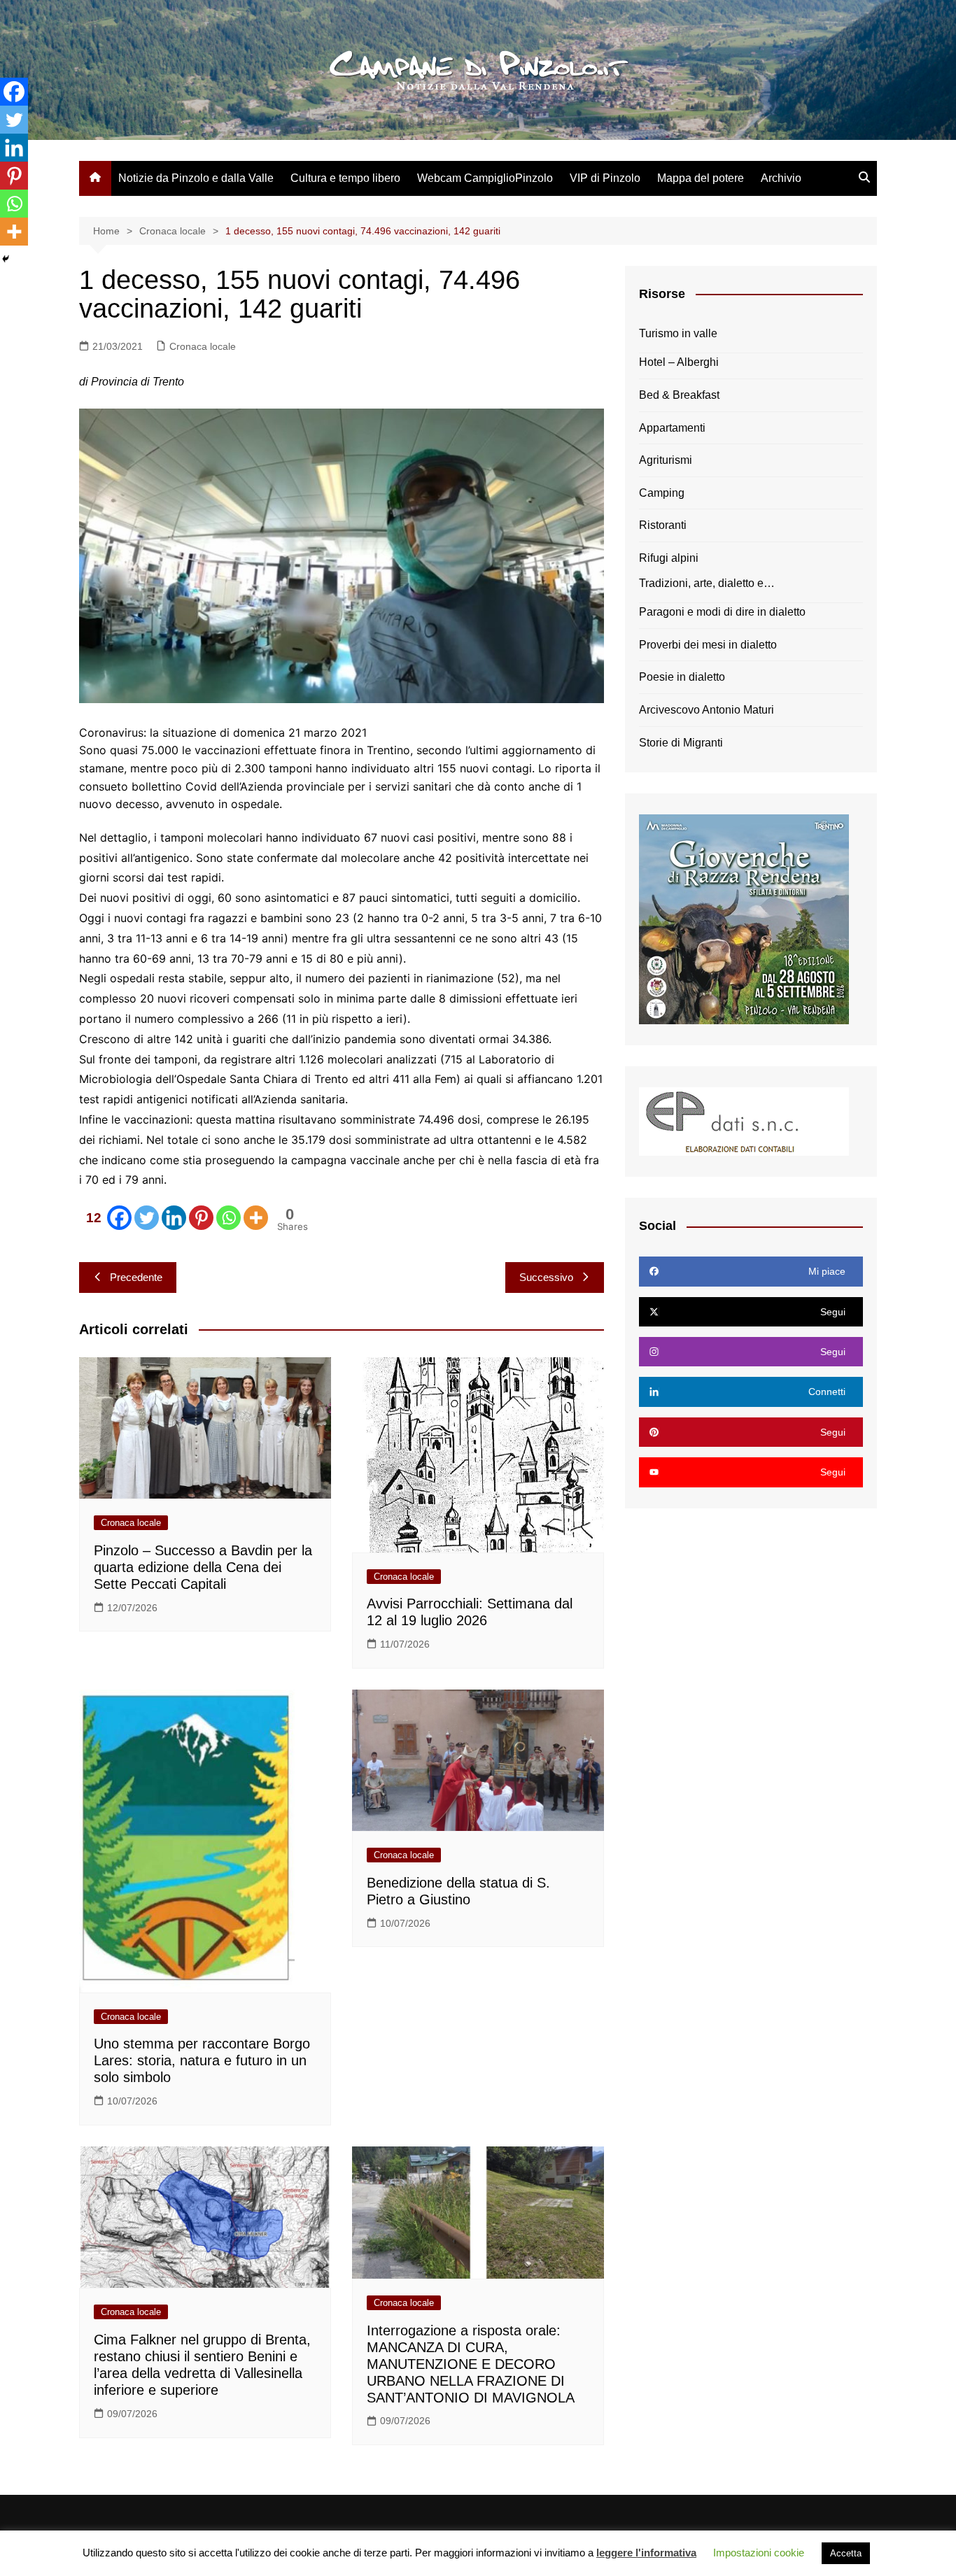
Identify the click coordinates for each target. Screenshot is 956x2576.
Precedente (136, 1277)
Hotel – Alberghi (679, 362)
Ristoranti (663, 525)
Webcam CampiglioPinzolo (485, 178)
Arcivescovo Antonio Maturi (707, 710)
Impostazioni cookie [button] (759, 2553)
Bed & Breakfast (679, 395)
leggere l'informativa (646, 2553)
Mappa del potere (701, 178)
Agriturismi (666, 460)
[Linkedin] (174, 1218)
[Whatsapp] (229, 1218)
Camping (662, 493)
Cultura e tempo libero (345, 178)
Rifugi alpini (669, 558)
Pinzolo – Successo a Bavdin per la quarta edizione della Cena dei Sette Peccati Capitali (203, 1567)
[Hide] (6, 259)
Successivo (546, 1277)
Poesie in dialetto (682, 677)
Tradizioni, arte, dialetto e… (707, 583)
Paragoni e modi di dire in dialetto (722, 612)
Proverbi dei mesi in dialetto (708, 645)
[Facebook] (14, 92)
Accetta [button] (846, 2553)
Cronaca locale (203, 346)
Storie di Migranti (681, 743)
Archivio (781, 178)
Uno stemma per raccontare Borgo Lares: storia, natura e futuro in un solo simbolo (202, 2060)
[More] (256, 1218)
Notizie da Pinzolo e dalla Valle (196, 178)
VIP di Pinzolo (605, 178)
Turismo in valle (678, 333)
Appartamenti (672, 428)
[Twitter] (147, 1218)
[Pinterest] (201, 1218)
